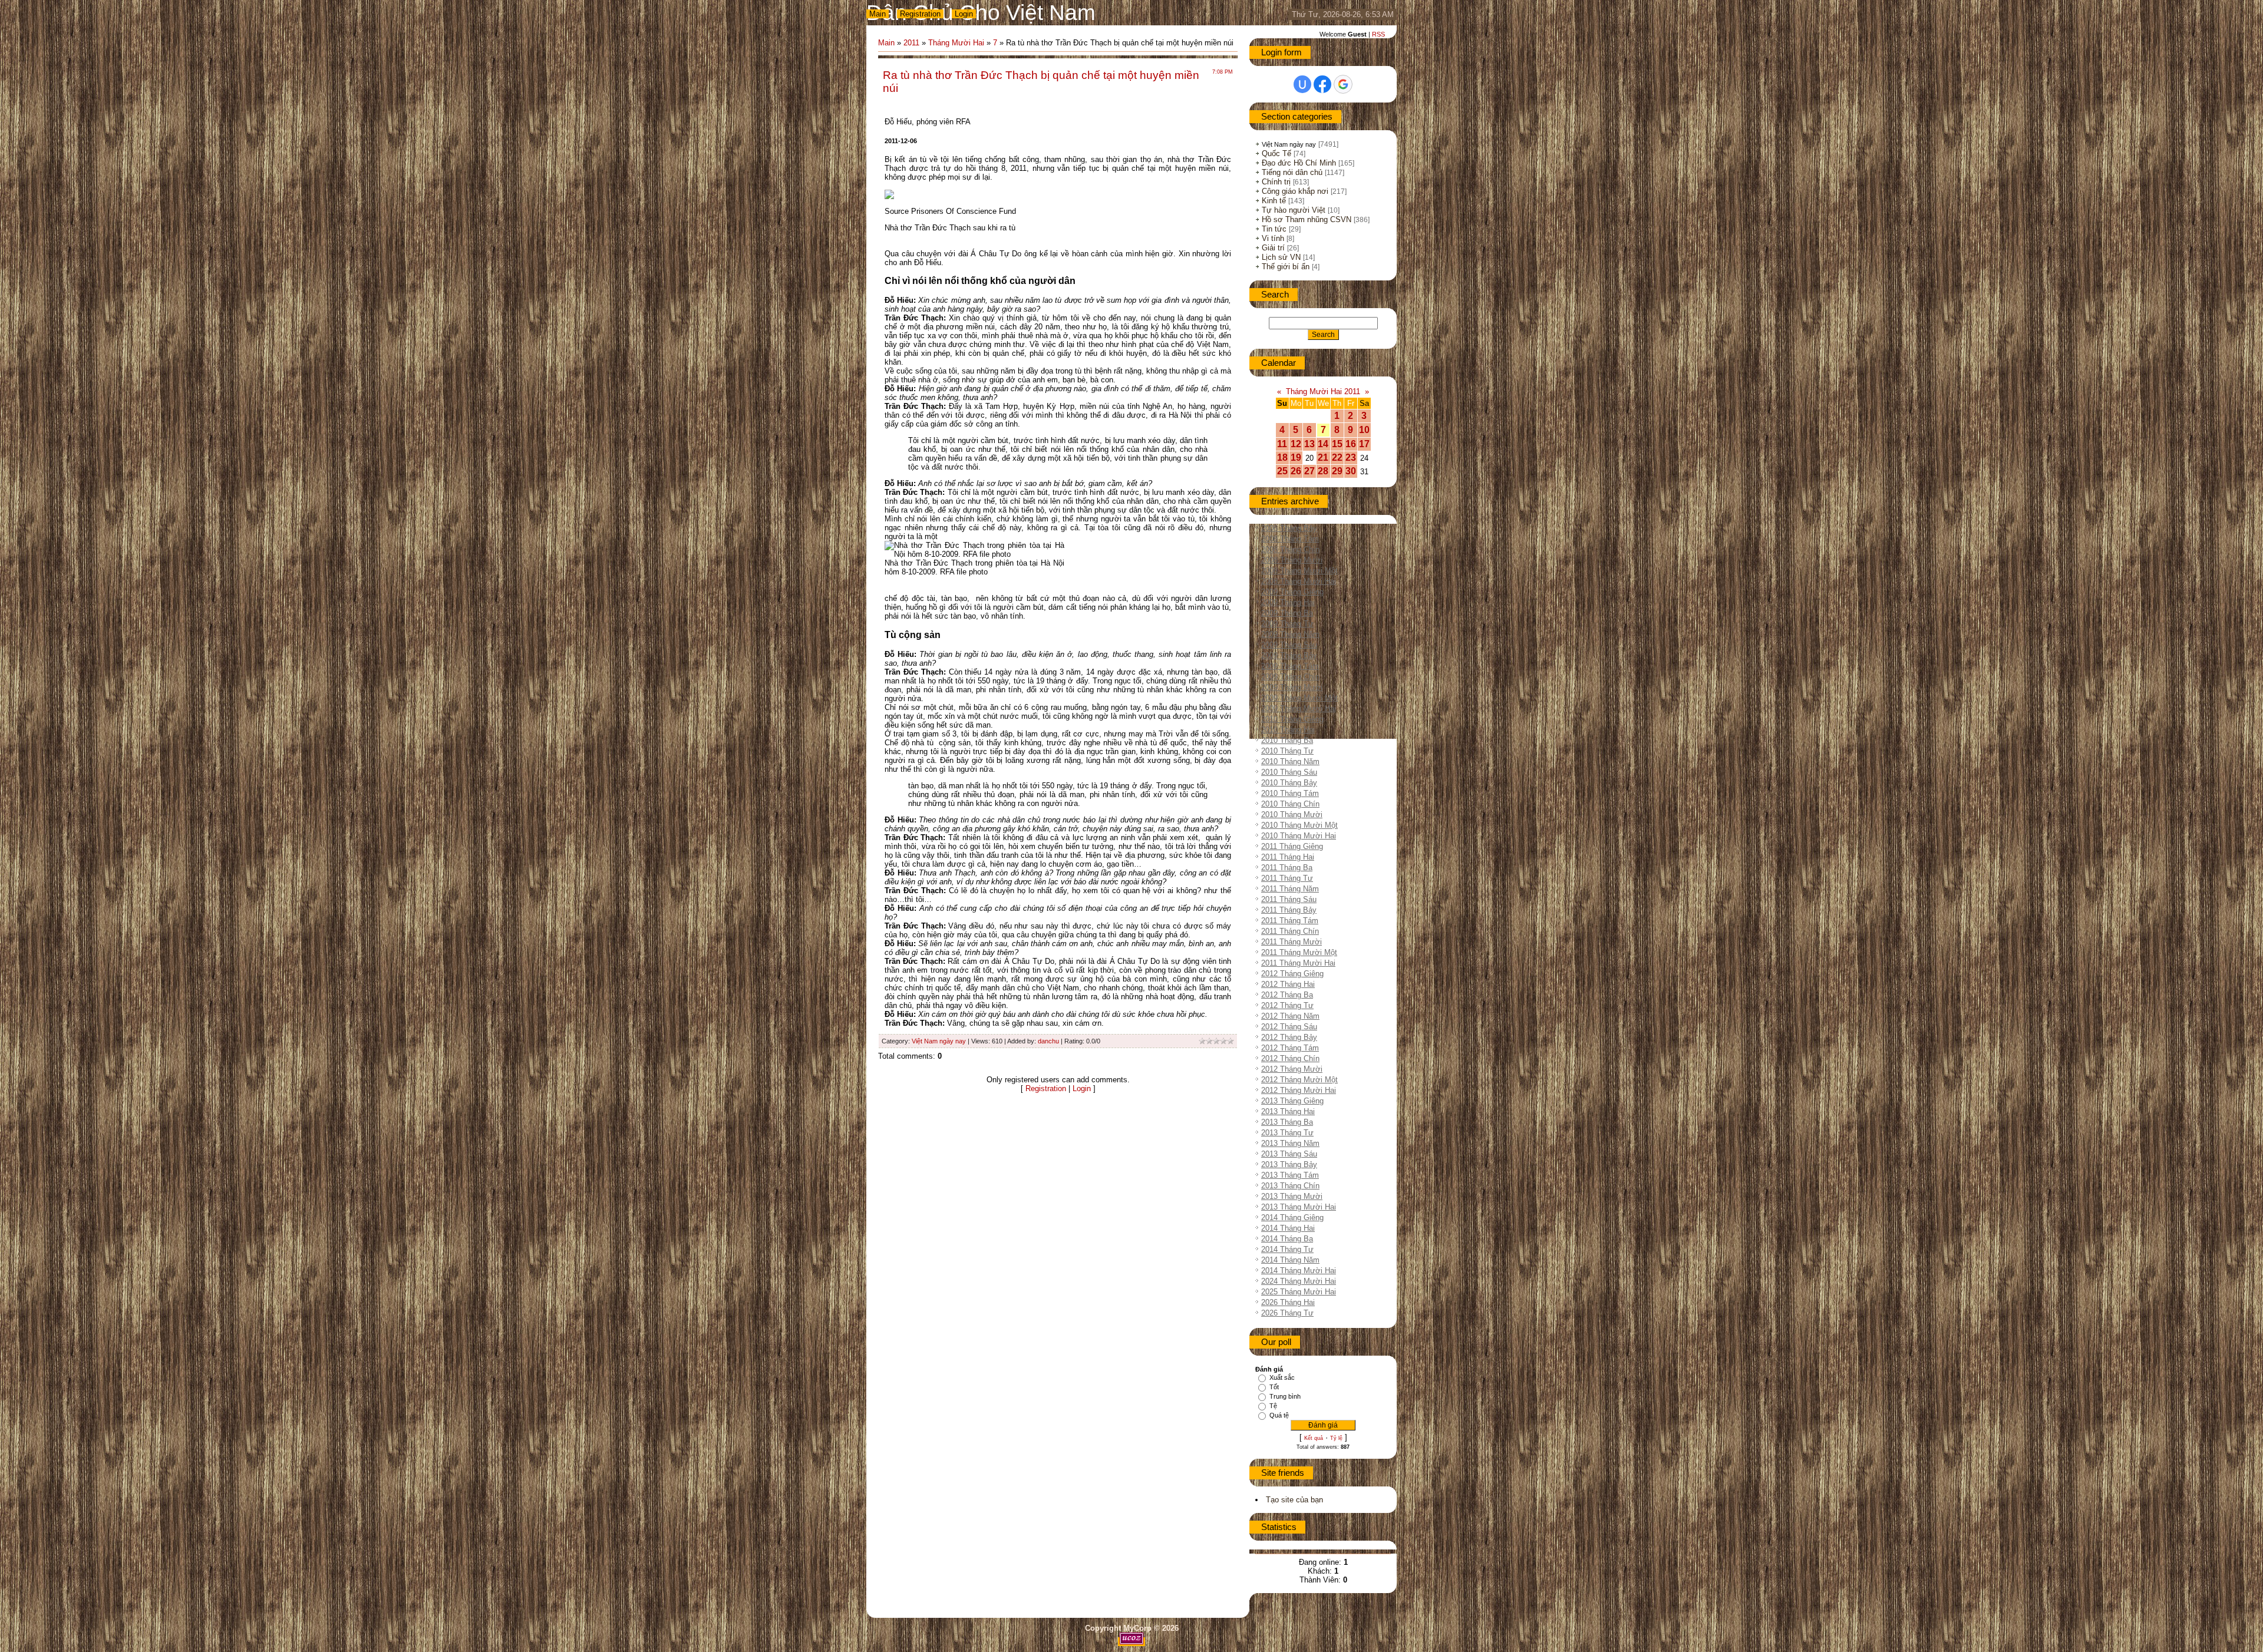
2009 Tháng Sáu (1289, 645)
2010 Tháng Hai (1288, 730)
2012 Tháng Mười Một (1299, 1080)
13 (1309, 444)
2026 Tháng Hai (1288, 1302)
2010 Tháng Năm (1290, 761)
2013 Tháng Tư (1287, 1133)
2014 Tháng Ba (1287, 1239)
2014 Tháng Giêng (1292, 1217)
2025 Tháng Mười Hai (1299, 1292)
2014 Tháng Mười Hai (1299, 1271)
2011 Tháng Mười (1292, 942)
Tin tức (1274, 229)
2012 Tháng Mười (1292, 1069)
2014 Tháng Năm (1290, 1260)
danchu (1048, 1041)
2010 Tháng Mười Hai (1299, 836)
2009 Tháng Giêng (1292, 592)
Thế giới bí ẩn (1286, 267)
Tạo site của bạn (1294, 1500)
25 (1282, 471)
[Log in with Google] (1343, 84)
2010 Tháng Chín (1290, 804)
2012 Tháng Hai (1288, 984)
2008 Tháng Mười (1292, 560)
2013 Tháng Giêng (1292, 1101)
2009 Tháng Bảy (1289, 655)
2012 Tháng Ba (1287, 995)
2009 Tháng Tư (1287, 624)
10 (1364, 430)
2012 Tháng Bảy (1289, 1037)
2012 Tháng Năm (1290, 1016)
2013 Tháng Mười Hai (1299, 1207)
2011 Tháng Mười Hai (1298, 963)
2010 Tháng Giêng (1292, 719)
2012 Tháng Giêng (1292, 974)
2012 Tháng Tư (1287, 1005)
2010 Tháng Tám (1290, 793)
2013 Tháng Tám (1290, 1175)
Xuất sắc (1282, 1377)
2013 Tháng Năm (1290, 1143)
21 (1323, 457)
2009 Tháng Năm (1290, 634)
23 (1351, 457)
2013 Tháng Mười (1292, 1196)
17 (1364, 444)
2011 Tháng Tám (1290, 921)
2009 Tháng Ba (1287, 613)
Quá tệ (1279, 1415)
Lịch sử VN (1281, 257)
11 (1282, 444)
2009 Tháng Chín (1290, 677)
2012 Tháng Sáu (1289, 1027)
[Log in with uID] (1302, 84)
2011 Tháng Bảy (1289, 910)
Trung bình (1285, 1396)
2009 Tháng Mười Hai (1299, 708)
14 (1323, 444)
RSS (1378, 34)
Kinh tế (1274, 201)
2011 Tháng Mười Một (1299, 952)
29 (1337, 471)
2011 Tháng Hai (1288, 857)
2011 (911, 43)
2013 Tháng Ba (1287, 1122)
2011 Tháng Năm (1290, 889)
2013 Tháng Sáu (1289, 1154)
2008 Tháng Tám (1290, 539)
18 (1282, 457)
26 (1296, 471)
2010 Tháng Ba (1287, 740)
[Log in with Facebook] (1322, 84)
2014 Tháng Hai (1288, 1228)
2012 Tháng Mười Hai (1299, 1090)
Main (878, 14)
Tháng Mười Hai (956, 43)
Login (964, 14)
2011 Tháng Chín (1290, 931)
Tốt (1274, 1387)
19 (1296, 457)
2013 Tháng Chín (1290, 1186)
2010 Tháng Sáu (1289, 772)
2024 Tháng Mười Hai (1299, 1281)
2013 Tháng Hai (1288, 1111)
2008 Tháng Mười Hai (1299, 581)
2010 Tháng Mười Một (1299, 825)
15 (1337, 444)
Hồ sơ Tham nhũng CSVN (1307, 219)
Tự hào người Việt (1294, 210)
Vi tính (1273, 238)
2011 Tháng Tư (1287, 878)
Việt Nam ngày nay (939, 1041)
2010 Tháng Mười (1292, 815)
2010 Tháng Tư (1287, 751)
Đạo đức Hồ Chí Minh (1299, 163)
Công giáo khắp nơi (1295, 191)
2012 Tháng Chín (1290, 1058)
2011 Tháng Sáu (1289, 899)
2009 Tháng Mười (1292, 687)
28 (1323, 471)
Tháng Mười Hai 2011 (1323, 391)
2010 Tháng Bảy (1289, 783)
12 (1296, 444)
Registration (920, 14)
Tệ (1273, 1406)
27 (1309, 471)
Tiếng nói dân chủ (1292, 172)
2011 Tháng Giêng (1292, 846)
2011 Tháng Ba (1287, 868)
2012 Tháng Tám (1290, 1048)
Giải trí (1273, 248)
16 (1351, 444)
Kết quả (1314, 1438)
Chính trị (1276, 182)
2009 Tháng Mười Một (1299, 698)
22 (1337, 457)
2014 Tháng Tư (1287, 1249)
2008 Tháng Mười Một (1299, 571)
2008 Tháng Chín (1290, 549)
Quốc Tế (1276, 153)
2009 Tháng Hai (1288, 602)
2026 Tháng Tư (1287, 1313)
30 (1351, 471)
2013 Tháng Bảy (1289, 1164)
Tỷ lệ (1336, 1438)
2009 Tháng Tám (1290, 666)
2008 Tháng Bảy (1289, 528)
